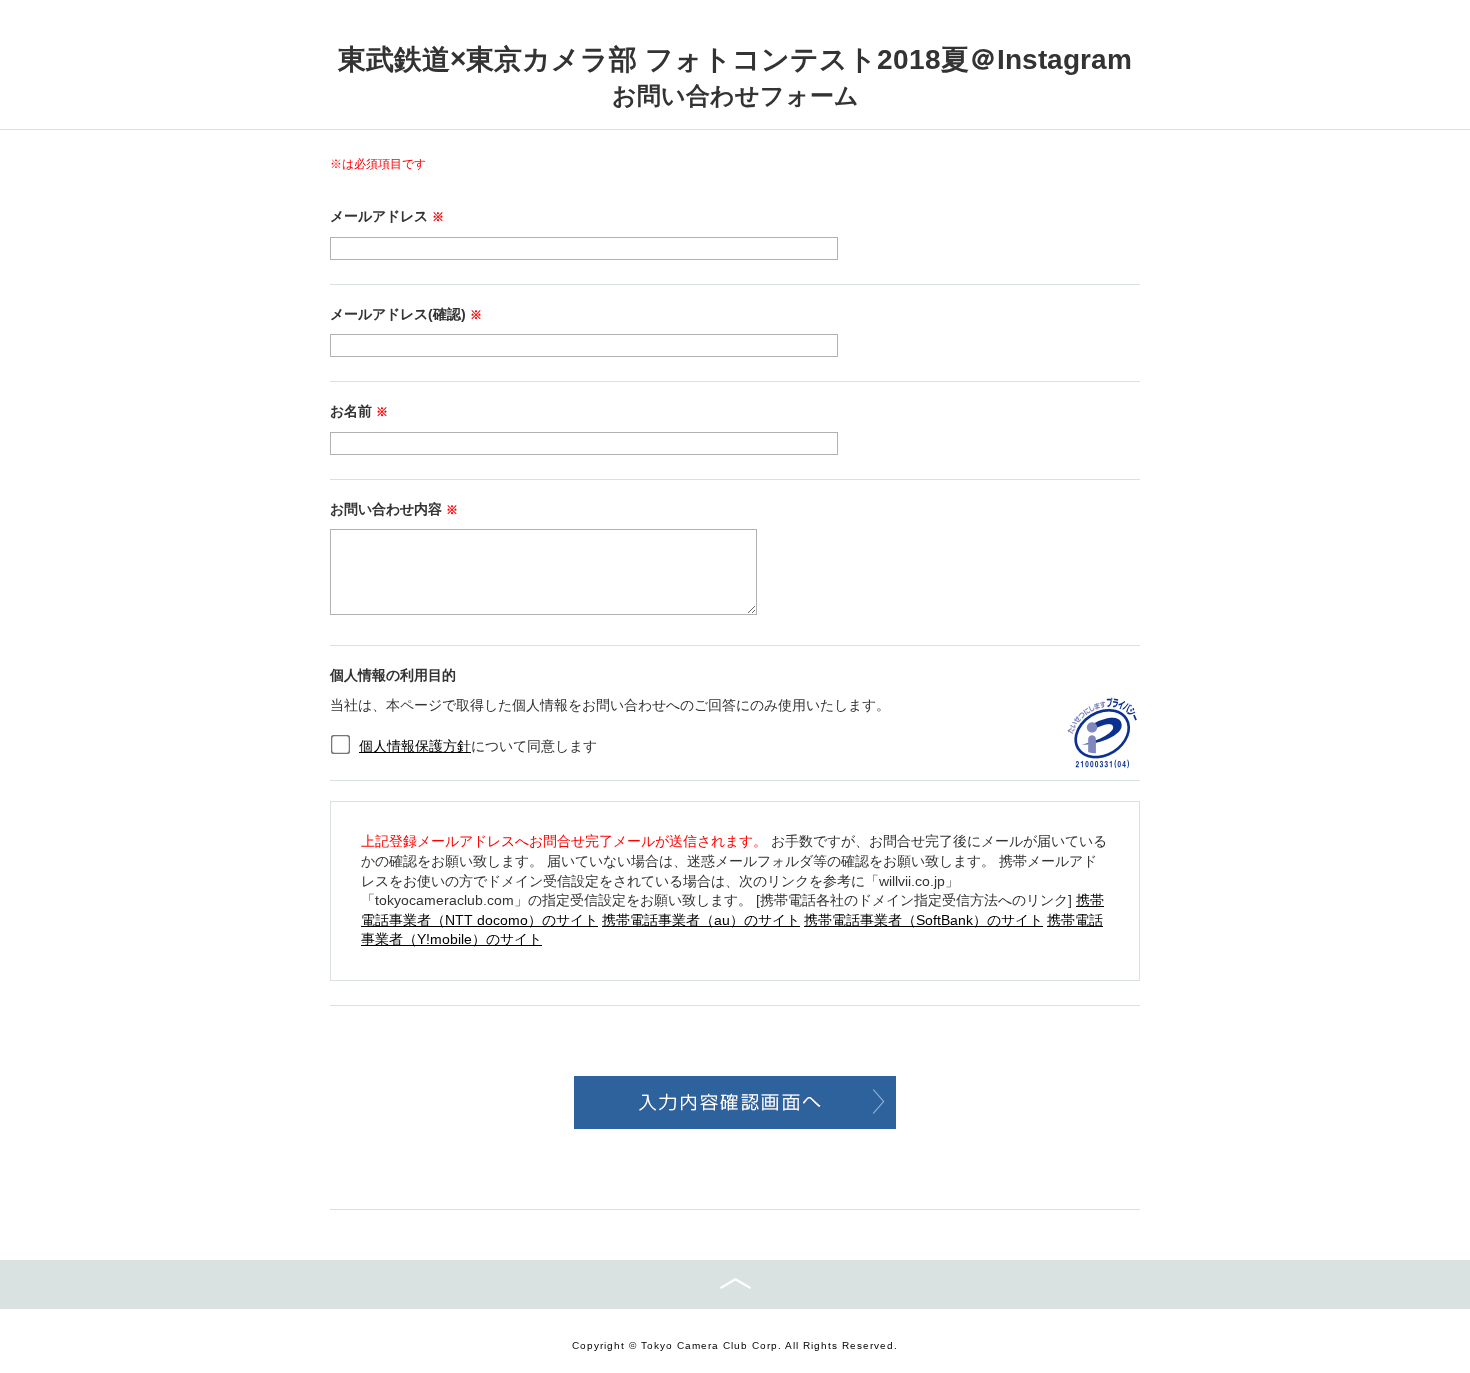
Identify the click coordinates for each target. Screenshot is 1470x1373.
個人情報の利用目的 (393, 675)
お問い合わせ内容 (394, 509)
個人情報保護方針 (415, 746)
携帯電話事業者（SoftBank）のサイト (923, 920)
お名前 (359, 411)
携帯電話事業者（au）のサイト (701, 920)
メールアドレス (387, 216)
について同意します (478, 746)
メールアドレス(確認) (406, 314)
